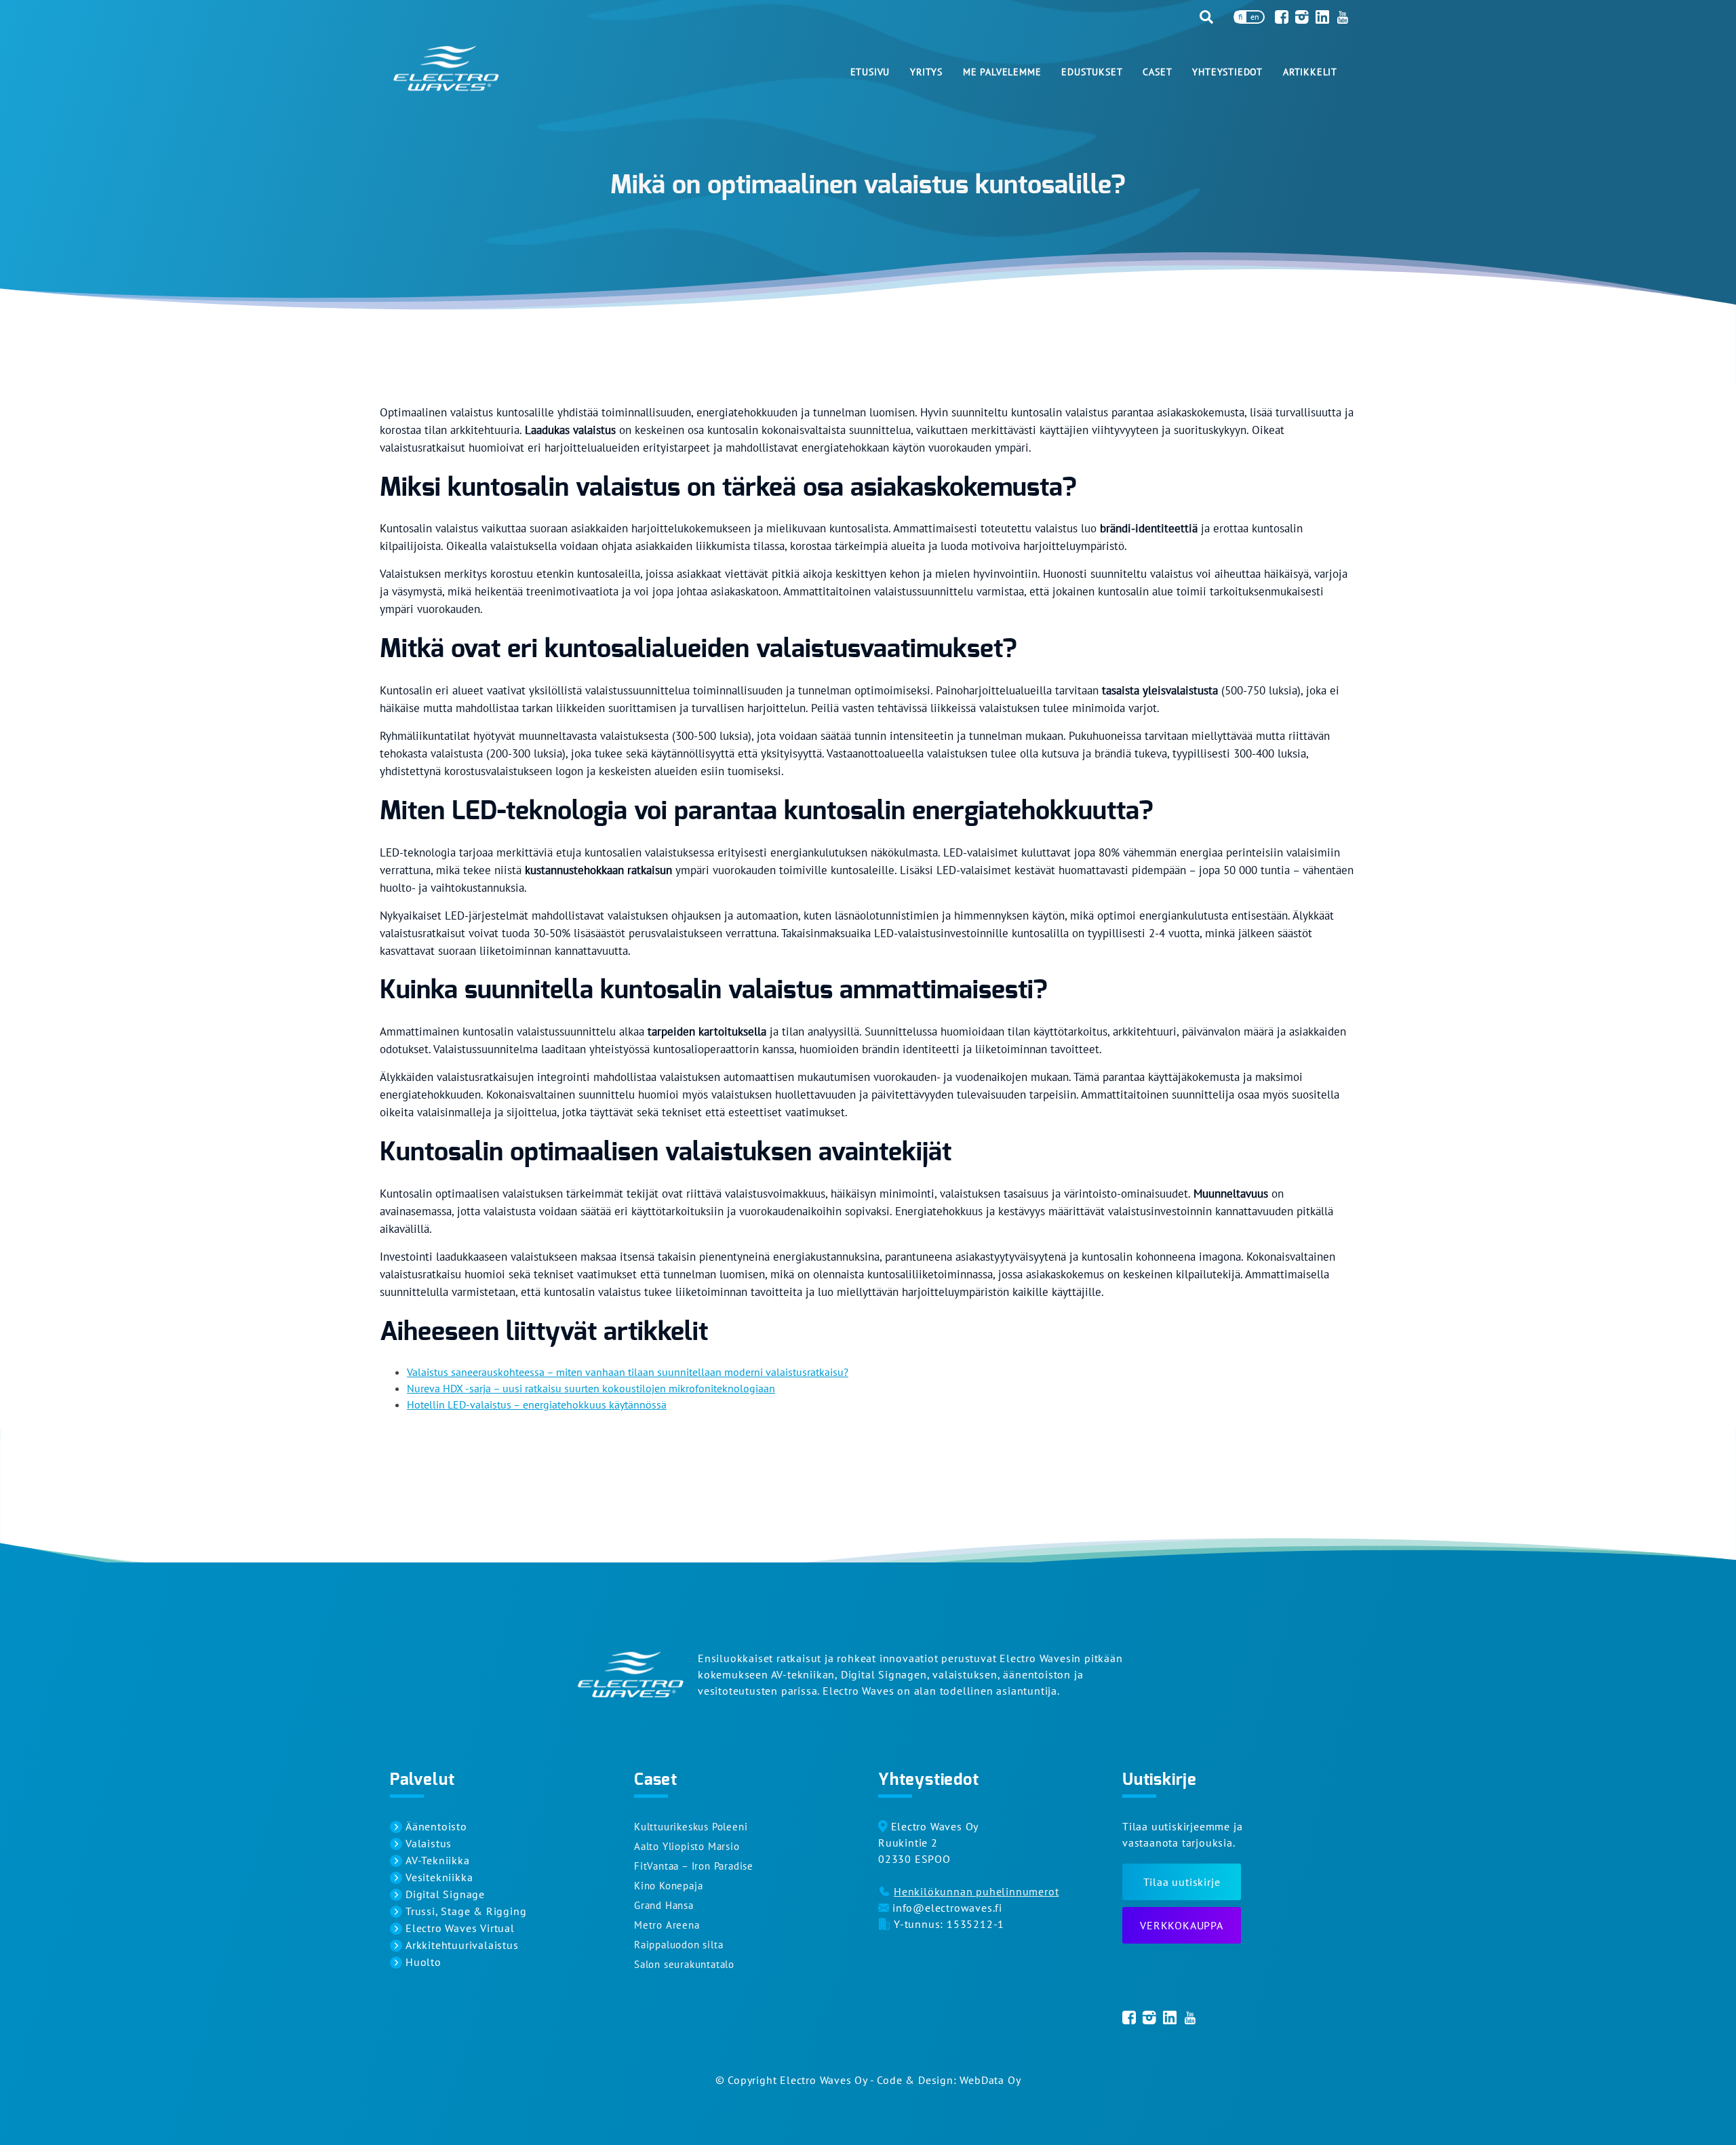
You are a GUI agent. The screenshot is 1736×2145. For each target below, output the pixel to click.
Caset (1157, 72)
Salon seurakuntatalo (684, 1964)
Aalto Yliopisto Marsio (687, 1846)
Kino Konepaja (668, 1886)
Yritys (926, 72)
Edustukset (1092, 72)
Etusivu (870, 72)
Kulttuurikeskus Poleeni (691, 1827)
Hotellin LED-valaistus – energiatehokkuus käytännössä (537, 1404)
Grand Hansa (664, 1905)
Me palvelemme (1002, 72)
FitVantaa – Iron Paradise (694, 1866)
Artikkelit (1310, 72)
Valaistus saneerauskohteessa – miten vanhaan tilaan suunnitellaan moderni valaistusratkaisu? (628, 1372)
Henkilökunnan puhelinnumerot (976, 1891)
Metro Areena (667, 1925)
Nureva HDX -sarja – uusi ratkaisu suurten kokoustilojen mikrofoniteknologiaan (591, 1388)
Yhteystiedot (1227, 72)
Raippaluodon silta (678, 1945)
